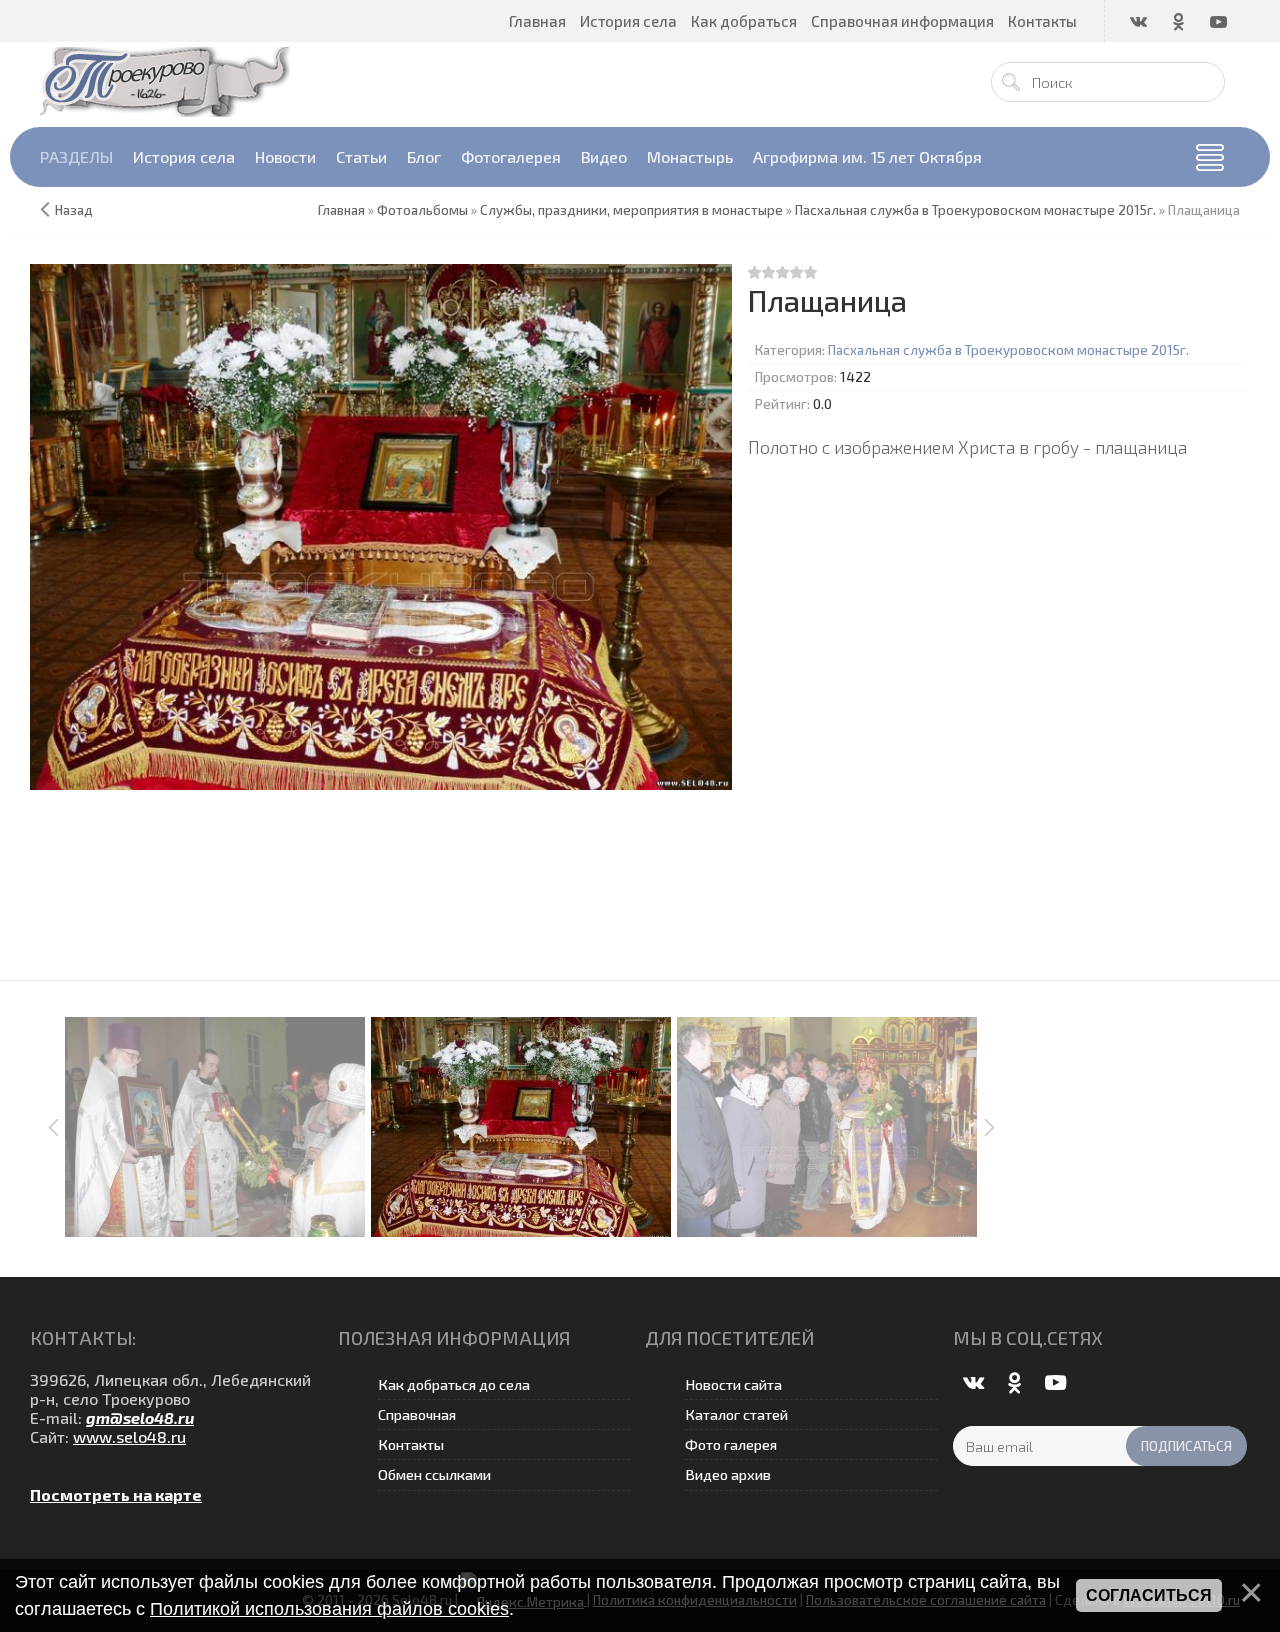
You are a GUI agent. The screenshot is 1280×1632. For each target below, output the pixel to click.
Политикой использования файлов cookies (329, 1609)
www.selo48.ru (129, 1436)
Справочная (417, 1414)
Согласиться (1149, 1595)
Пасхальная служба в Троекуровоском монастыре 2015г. (1008, 350)
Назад (74, 210)
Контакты (411, 1444)
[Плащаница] (381, 527)
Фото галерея (731, 1444)
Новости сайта (733, 1384)
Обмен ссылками (434, 1474)
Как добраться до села (454, 1384)
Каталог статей (736, 1414)
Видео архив (728, 1474)
